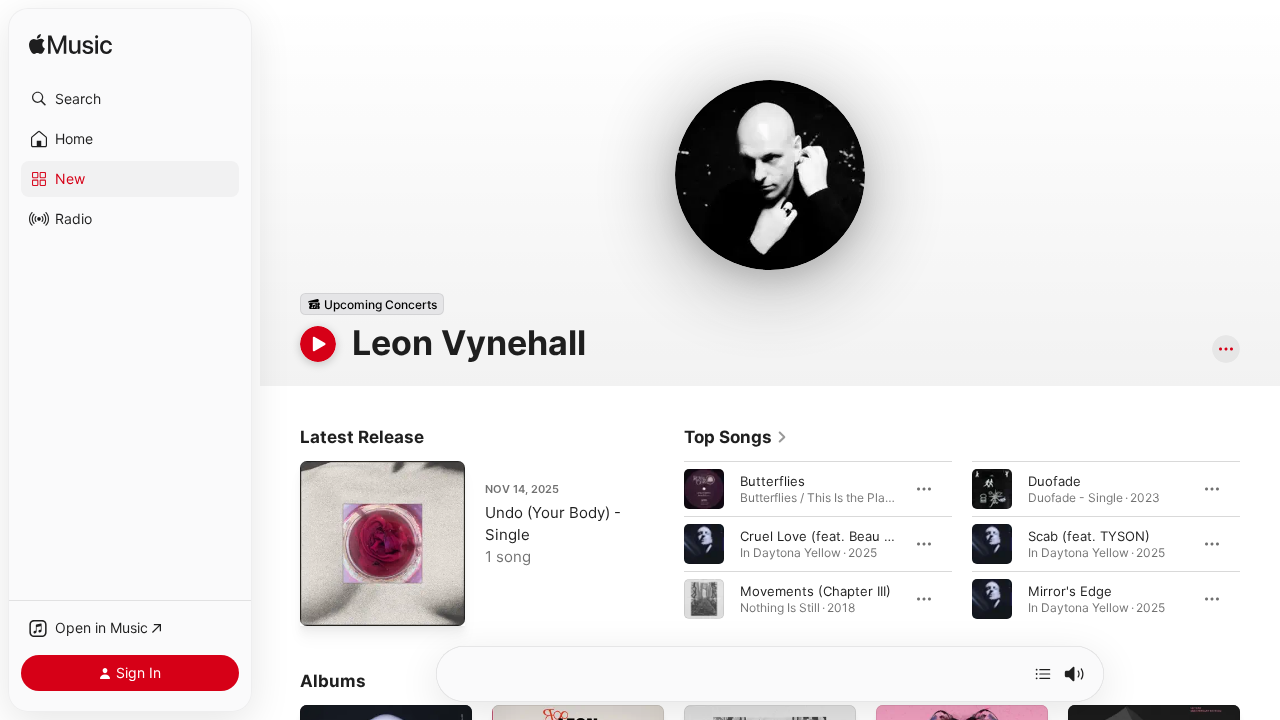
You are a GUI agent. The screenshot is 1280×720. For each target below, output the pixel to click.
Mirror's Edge (1070, 591)
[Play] (318, 344)
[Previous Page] (664, 544)
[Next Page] (1260, 544)
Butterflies (772, 481)
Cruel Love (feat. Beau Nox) (827, 536)
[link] (736, 437)
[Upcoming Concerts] (372, 304)
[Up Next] (1043, 674)
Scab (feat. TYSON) (1089, 536)
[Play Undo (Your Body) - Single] (325, 601)
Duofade (1054, 481)
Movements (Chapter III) (815, 591)
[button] (130, 99)
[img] (70, 45)
